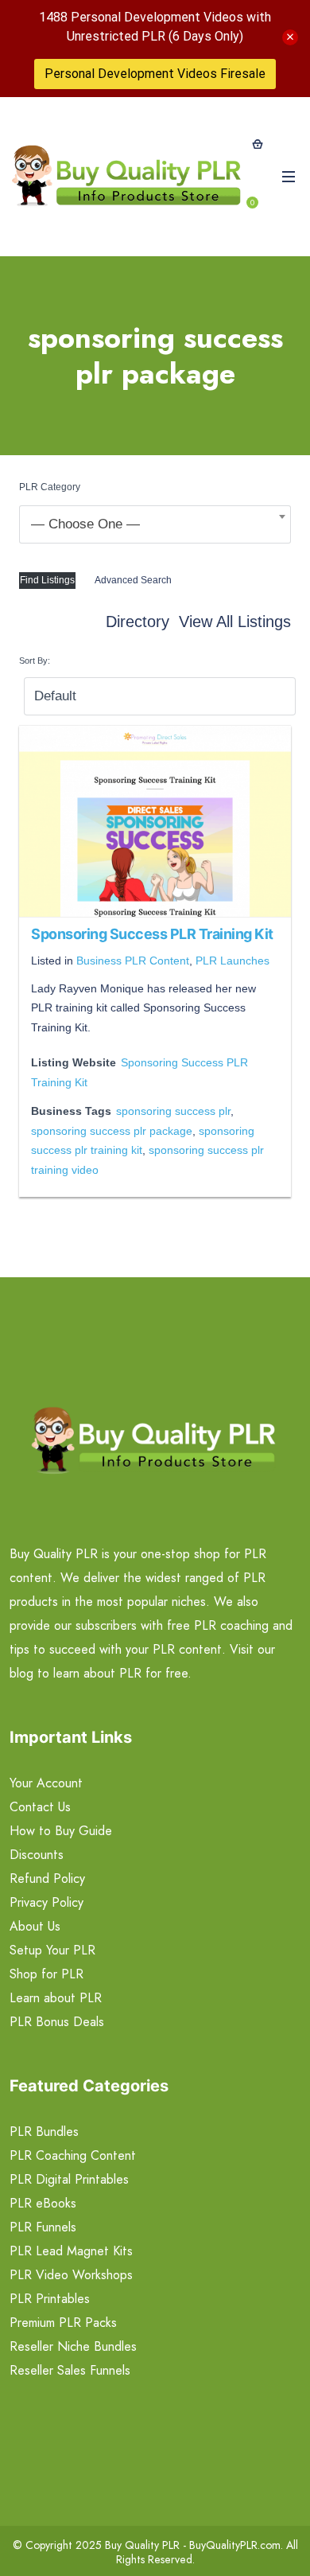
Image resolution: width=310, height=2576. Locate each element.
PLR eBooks (43, 2203)
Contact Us (40, 1807)
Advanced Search (133, 580)
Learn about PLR (56, 1998)
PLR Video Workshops (71, 2275)
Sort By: (35, 661)
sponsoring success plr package (112, 1131)
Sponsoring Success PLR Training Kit (152, 934)
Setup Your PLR (52, 1950)
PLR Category (50, 487)
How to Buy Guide (61, 1831)
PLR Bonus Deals (57, 2022)
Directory (138, 622)
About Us (35, 1926)
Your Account (46, 1783)
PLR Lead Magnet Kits (71, 2251)
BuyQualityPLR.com (235, 2545)
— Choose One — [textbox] (85, 524)
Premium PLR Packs (63, 2323)
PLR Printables (50, 2299)
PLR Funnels (43, 2227)
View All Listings (235, 622)
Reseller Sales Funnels (70, 2370)
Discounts (37, 1855)
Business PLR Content (133, 961)
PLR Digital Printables (69, 2179)
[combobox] (155, 524)
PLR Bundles (44, 2132)
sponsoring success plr (173, 1111)
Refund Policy (47, 1878)
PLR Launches (232, 961)
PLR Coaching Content (73, 2155)
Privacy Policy (46, 1902)
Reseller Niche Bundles (73, 2346)
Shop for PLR (46, 1974)
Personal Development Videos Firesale (155, 74)
